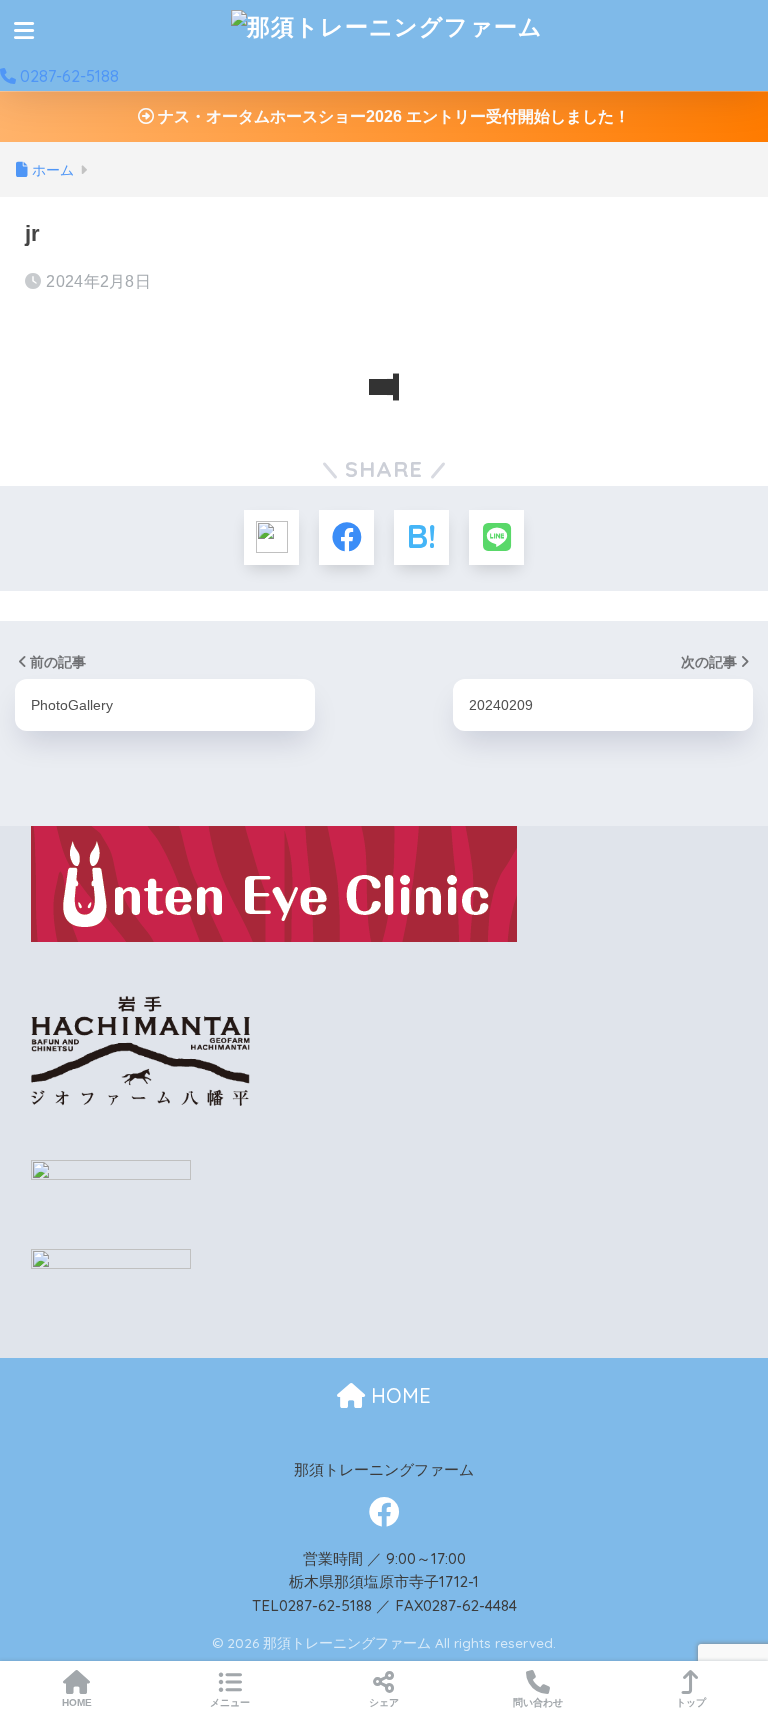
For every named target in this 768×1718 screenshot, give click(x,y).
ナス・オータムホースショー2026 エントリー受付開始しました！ (392, 116)
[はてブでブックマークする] (421, 537)
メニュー (230, 1702)
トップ (691, 1702)
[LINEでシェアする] (496, 537)
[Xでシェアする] (271, 537)
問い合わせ (538, 1702)
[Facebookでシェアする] (346, 537)
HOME (398, 1395)
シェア (384, 1702)
